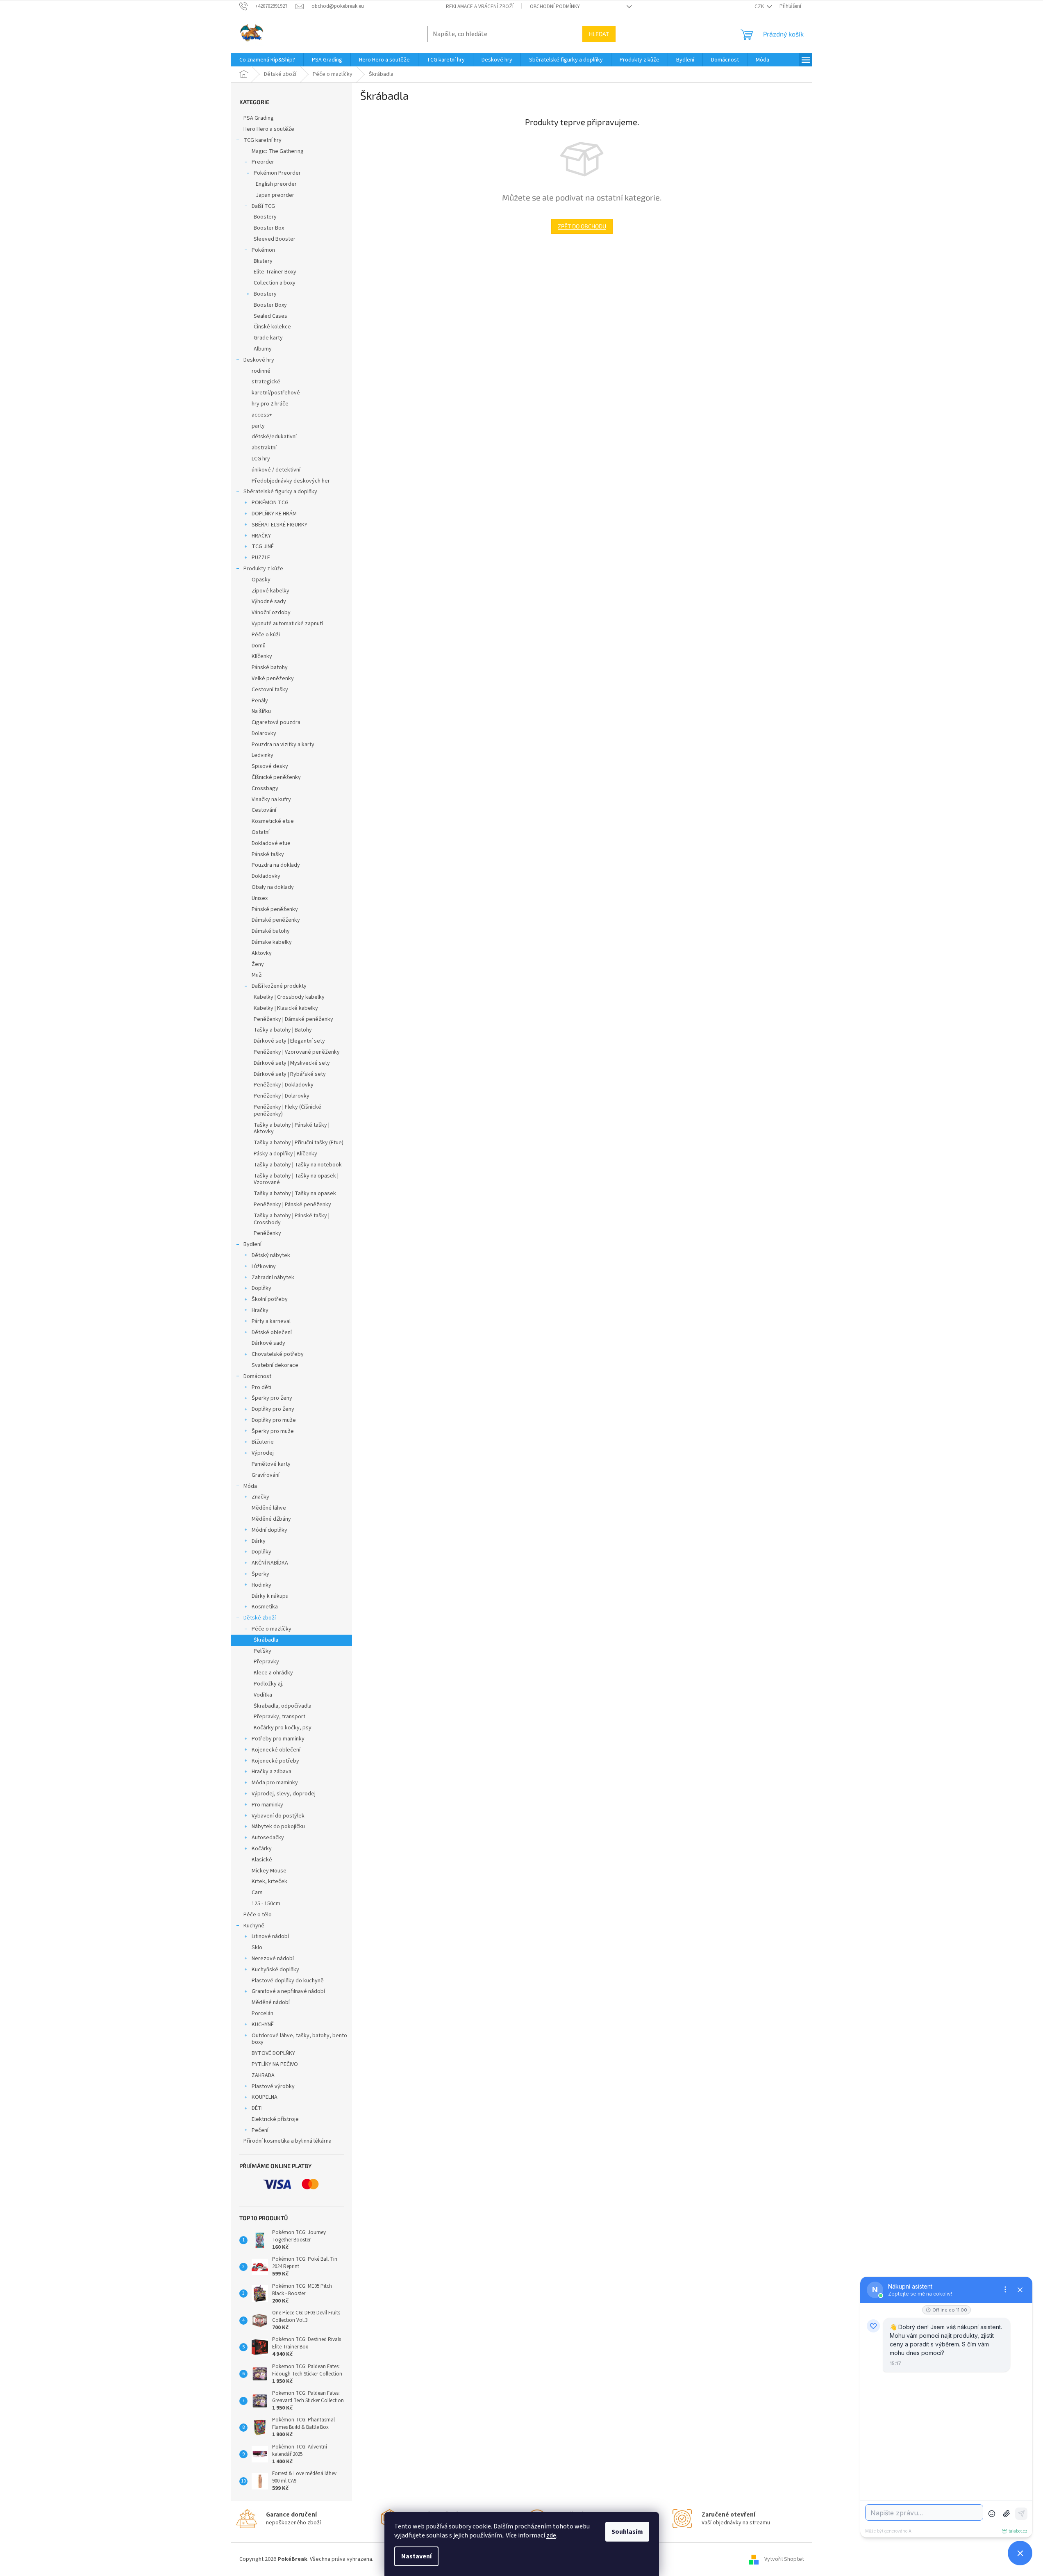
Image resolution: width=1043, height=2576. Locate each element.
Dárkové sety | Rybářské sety (290, 1074)
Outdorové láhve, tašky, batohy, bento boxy (299, 2039)
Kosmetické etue (273, 821)
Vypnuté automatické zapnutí (287, 624)
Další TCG (263, 206)
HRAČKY (261, 536)
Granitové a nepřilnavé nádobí (288, 1991)
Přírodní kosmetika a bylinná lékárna (287, 2141)
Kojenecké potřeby (275, 1761)
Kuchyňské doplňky (275, 1970)
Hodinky (261, 1585)
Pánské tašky (268, 854)
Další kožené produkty (279, 986)
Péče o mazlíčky (272, 1629)
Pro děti (261, 1387)
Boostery (265, 217)
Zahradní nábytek (273, 1278)
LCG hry (261, 459)
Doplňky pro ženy (273, 1409)
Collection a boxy (275, 283)
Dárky (259, 1541)
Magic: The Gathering (278, 151)
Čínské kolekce (272, 327)
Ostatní (261, 832)
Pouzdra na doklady (276, 865)
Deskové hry (259, 360)
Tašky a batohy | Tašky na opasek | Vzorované (296, 1179)
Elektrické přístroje (275, 2119)
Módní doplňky (269, 1530)
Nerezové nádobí (273, 1959)
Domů (259, 646)
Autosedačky (268, 1838)
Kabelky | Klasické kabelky (286, 1008)
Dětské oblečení (272, 1332)
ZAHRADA (263, 2075)
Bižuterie (263, 1442)
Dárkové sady (268, 1343)
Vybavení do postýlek (278, 1816)
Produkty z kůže (263, 569)
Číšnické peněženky (276, 777)
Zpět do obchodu (582, 226)
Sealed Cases (270, 316)
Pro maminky (267, 1805)
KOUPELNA (265, 2097)
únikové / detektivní (276, 470)
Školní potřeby (270, 1299)
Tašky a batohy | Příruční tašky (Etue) (299, 1143)
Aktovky (262, 953)
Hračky (260, 1310)
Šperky (260, 1574)
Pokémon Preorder (277, 173)
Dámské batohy (271, 931)
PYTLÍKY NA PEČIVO (275, 2064)
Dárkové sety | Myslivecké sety (292, 1063)
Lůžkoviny (264, 1266)
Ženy (258, 964)
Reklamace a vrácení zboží (480, 7)
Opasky (261, 580)
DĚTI (257, 2108)
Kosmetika (265, 1607)
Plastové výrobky (273, 2086)
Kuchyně (254, 1926)
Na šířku (261, 711)
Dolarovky (264, 733)
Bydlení (252, 1244)
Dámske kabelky (272, 942)
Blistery (263, 261)
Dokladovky (266, 876)
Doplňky (261, 1288)
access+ (262, 415)
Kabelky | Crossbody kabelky (289, 997)
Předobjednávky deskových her (291, 481)
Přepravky (266, 1662)
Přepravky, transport (279, 1717)
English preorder (276, 184)
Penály (260, 701)
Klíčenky (262, 656)
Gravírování (266, 1475)
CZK (760, 7)
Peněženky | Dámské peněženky (293, 1019)
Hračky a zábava (272, 1772)
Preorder (263, 162)
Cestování (264, 810)
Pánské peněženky (275, 909)
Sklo (257, 1947)
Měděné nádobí (271, 2002)
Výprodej (263, 1453)
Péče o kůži (266, 635)
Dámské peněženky (276, 920)
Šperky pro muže (273, 1431)
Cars (257, 1893)
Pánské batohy (270, 667)
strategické (266, 382)
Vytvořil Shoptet (784, 2559)
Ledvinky (262, 755)
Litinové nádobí (270, 1936)
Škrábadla (266, 1640)
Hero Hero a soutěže (269, 129)
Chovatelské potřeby (278, 1354)
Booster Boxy (270, 305)
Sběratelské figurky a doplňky (280, 492)
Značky (260, 1497)
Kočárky (262, 1849)
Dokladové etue (271, 843)
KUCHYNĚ (263, 2025)
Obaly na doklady (273, 887)
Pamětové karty (271, 1464)
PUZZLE (261, 558)
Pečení (260, 2130)
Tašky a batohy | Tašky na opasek (295, 1193)
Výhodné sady (269, 601)
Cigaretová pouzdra (276, 722)
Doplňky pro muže (274, 1420)
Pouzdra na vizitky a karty (283, 745)
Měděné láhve (269, 1508)
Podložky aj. (268, 1684)
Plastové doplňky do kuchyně (288, 1981)
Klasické (262, 1860)
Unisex (260, 898)
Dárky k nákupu (270, 1596)
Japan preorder (275, 195)
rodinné (261, 371)
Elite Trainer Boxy (275, 272)
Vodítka (263, 1695)
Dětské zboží (260, 1618)
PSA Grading (259, 118)
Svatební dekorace (275, 1365)
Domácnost (257, 1376)
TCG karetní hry (262, 140)
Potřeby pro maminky (278, 1739)
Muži (257, 975)
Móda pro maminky (275, 1783)
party (258, 426)
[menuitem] (267, 60)
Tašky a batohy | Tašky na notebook (298, 1165)
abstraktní (264, 448)
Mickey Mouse (269, 1871)
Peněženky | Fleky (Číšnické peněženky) (287, 1110)
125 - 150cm (266, 1904)
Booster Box (269, 228)
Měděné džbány (271, 1519)
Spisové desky (270, 766)
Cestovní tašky (270, 690)
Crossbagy (265, 788)
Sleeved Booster (275, 239)
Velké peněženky (273, 679)
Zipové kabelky (270, 591)
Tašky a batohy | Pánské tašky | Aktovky (292, 1129)
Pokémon (263, 250)
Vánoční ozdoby (271, 613)
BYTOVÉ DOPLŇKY (273, 2053)
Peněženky (267, 1233)
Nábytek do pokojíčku (278, 1827)
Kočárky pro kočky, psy (283, 1728)
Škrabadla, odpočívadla (283, 1706)
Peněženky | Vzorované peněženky (297, 1052)
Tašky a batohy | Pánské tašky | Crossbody (292, 1219)
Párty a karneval (271, 1321)
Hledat (599, 34)
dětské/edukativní (274, 437)
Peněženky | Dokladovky (284, 1085)
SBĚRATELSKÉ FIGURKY (279, 525)
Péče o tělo (258, 1915)
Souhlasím (627, 2532)
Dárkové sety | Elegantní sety (289, 1041)
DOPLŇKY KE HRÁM (274, 514)
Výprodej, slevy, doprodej (284, 1794)
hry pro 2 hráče (270, 404)
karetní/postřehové (276, 393)
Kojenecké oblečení (276, 1750)
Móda (250, 1486)
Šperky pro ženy (272, 1398)
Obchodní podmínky (555, 7)
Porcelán (262, 2013)
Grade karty (268, 338)
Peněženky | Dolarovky (282, 1096)
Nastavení (416, 2556)
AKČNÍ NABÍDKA (270, 1563)
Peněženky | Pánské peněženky (292, 1205)
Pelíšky (262, 1651)
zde (551, 2535)
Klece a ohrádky (273, 1673)
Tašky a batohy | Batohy (283, 1030)
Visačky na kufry (271, 799)
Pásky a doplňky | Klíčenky (285, 1154)
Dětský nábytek (271, 1255)
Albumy (263, 349)
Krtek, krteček (269, 1881)
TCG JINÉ (263, 547)
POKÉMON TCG (270, 503)
